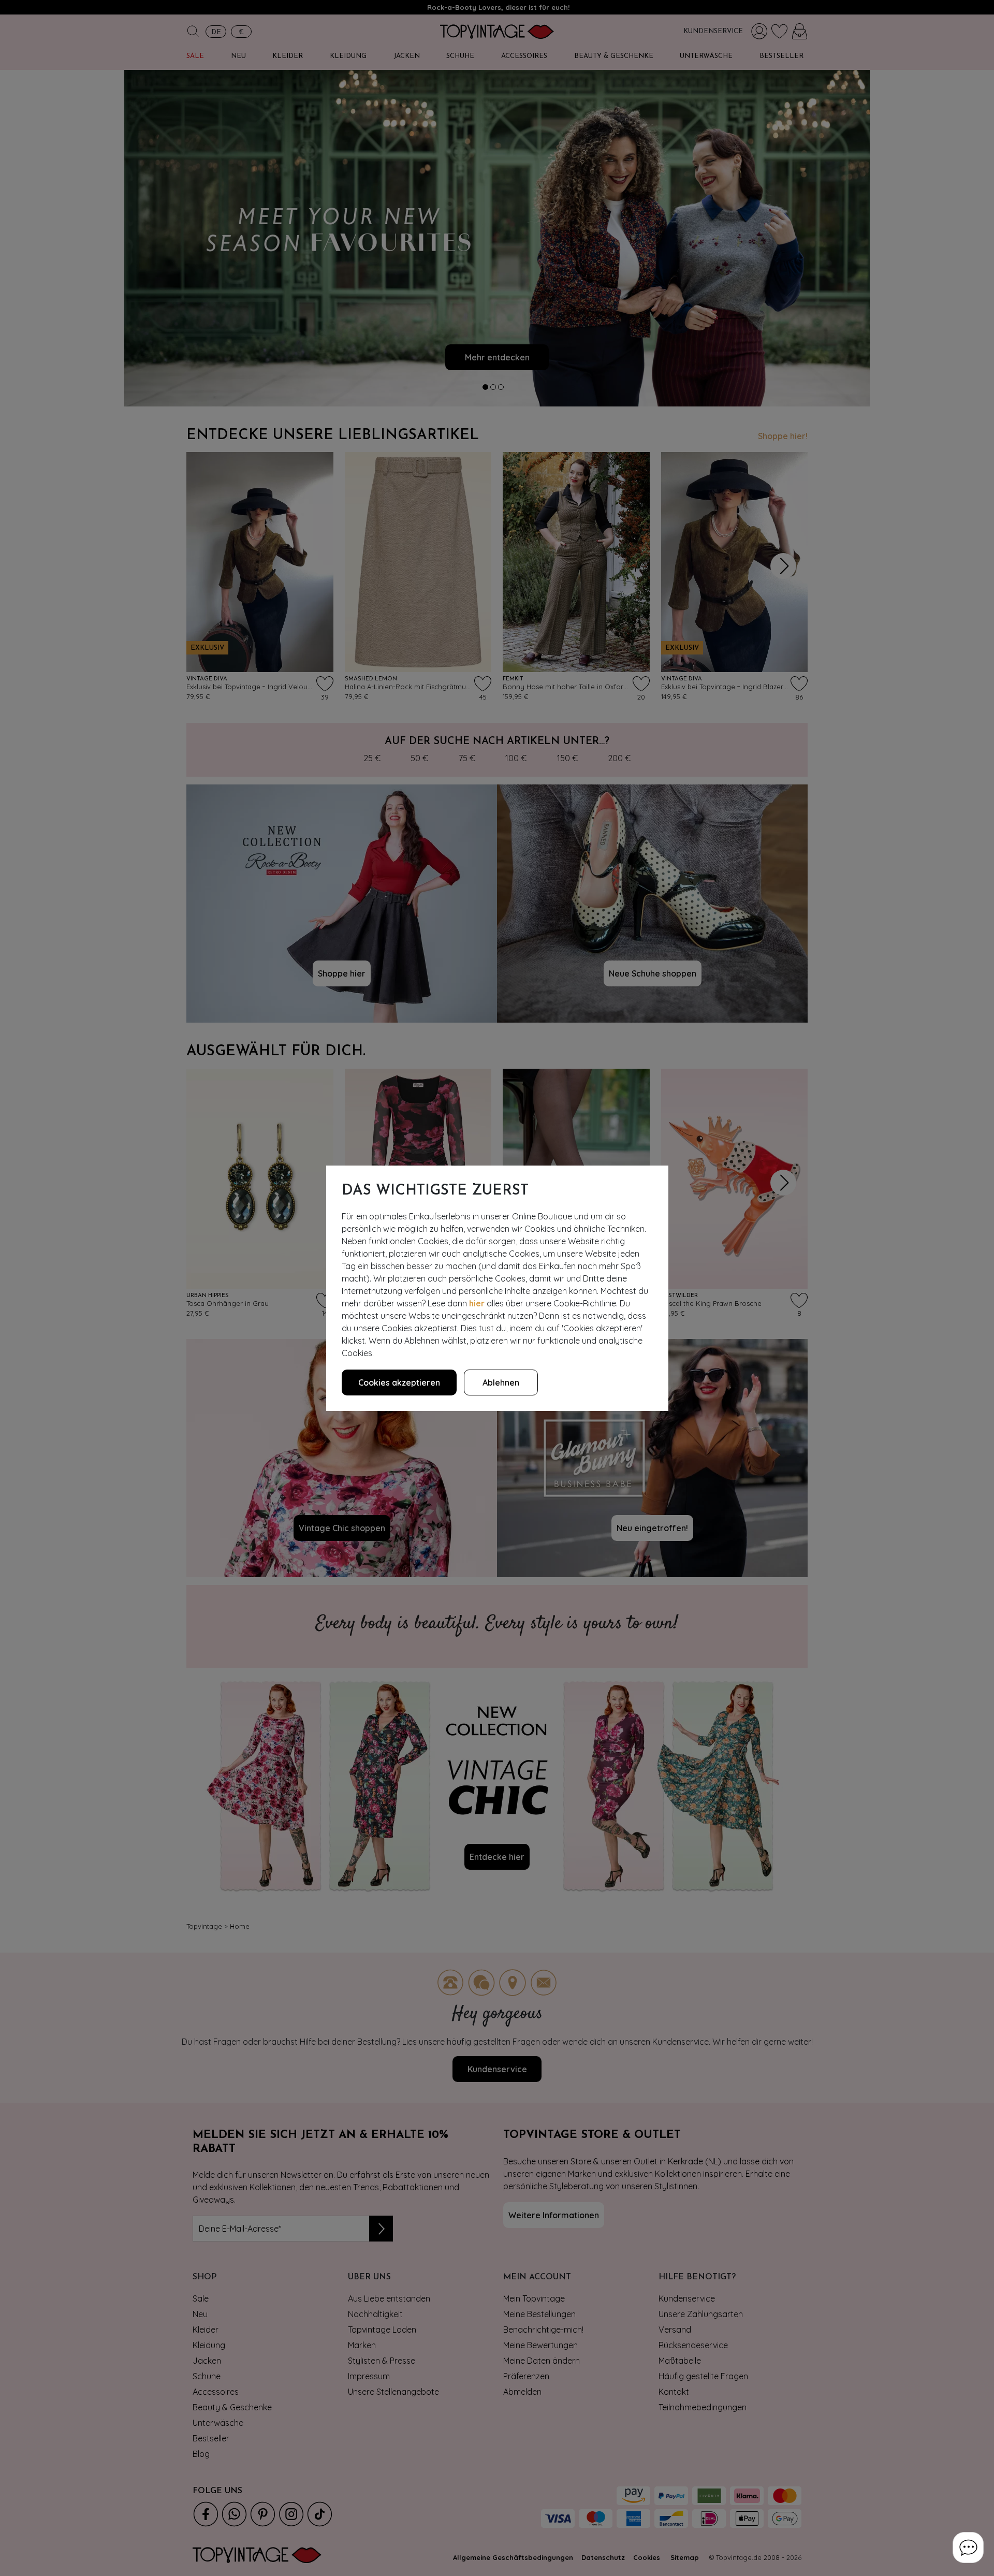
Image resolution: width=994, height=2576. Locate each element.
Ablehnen (501, 1382)
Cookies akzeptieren (399, 1382)
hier (477, 1303)
